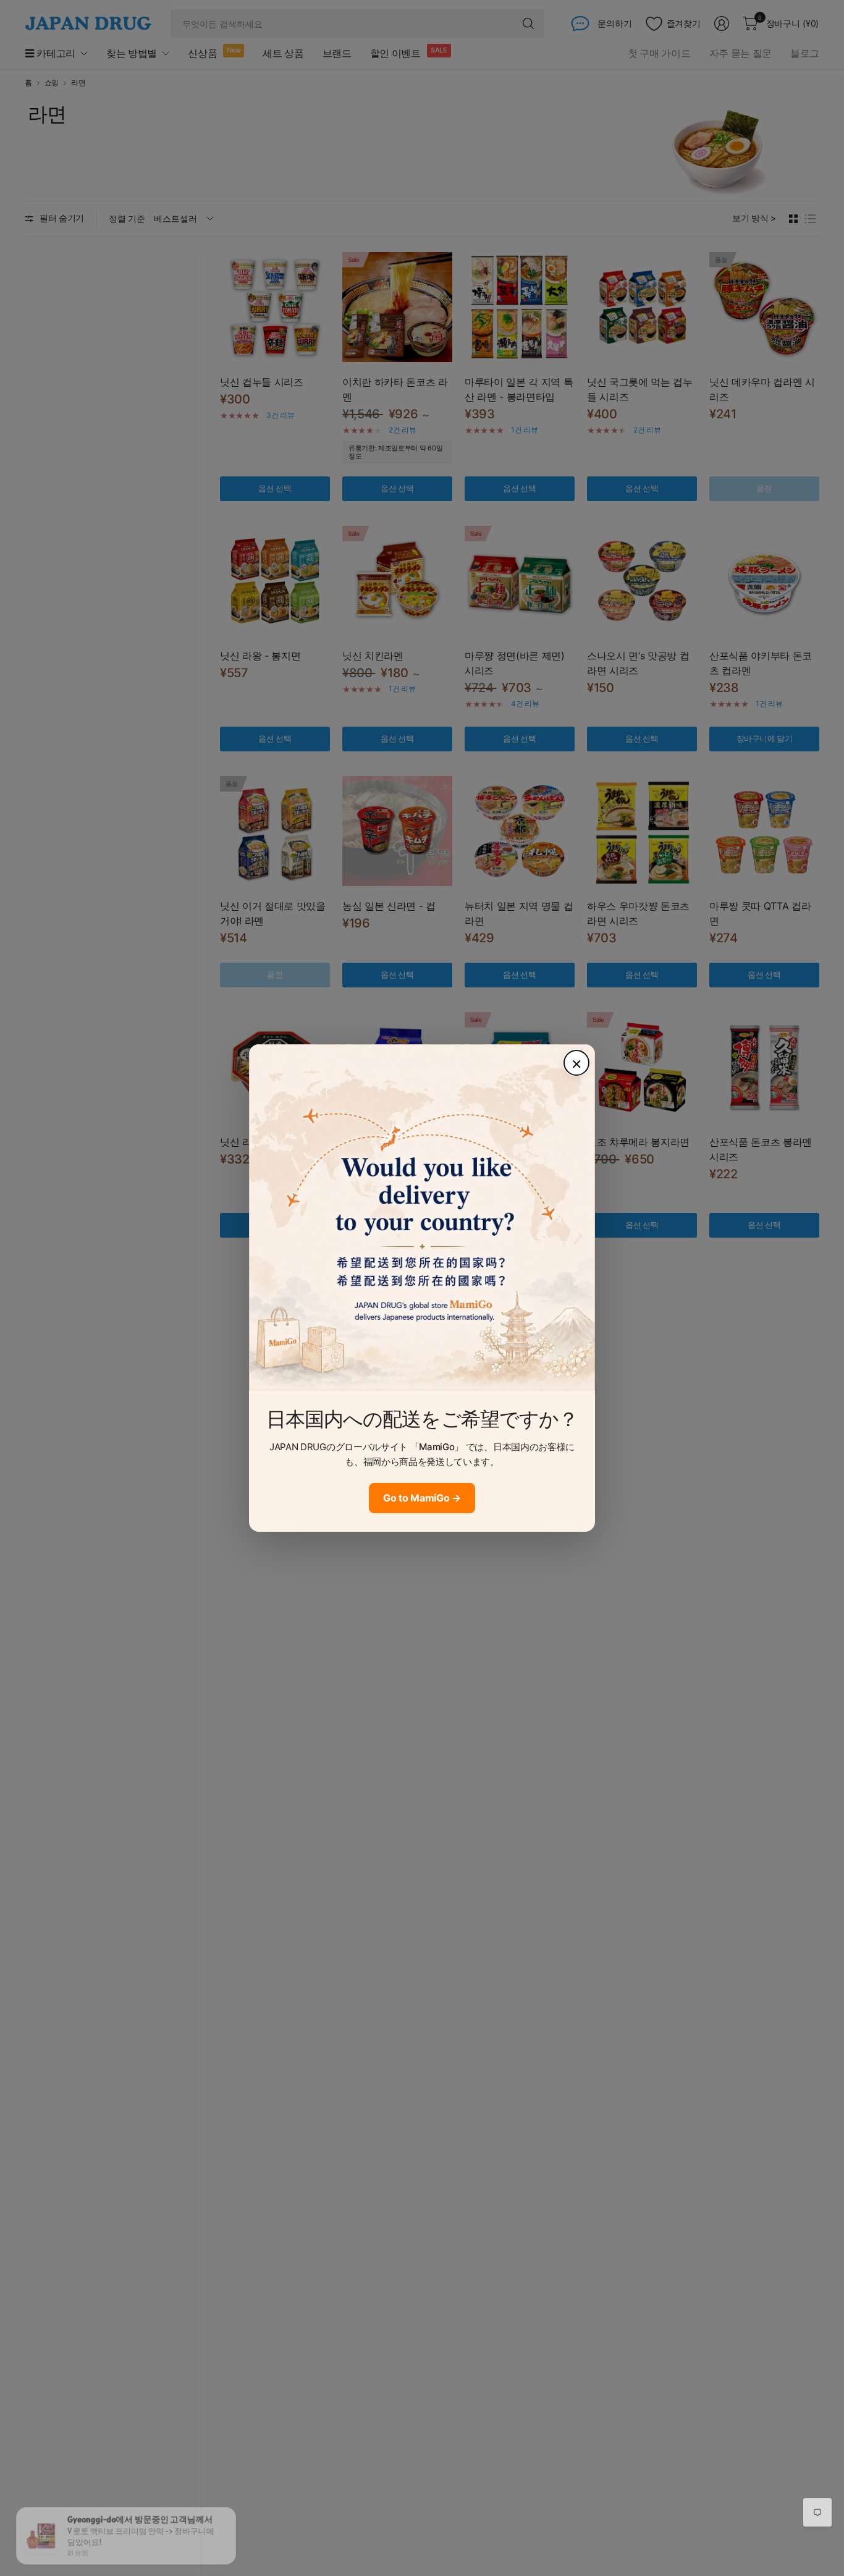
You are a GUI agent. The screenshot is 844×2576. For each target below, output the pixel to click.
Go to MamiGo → (422, 1498)
